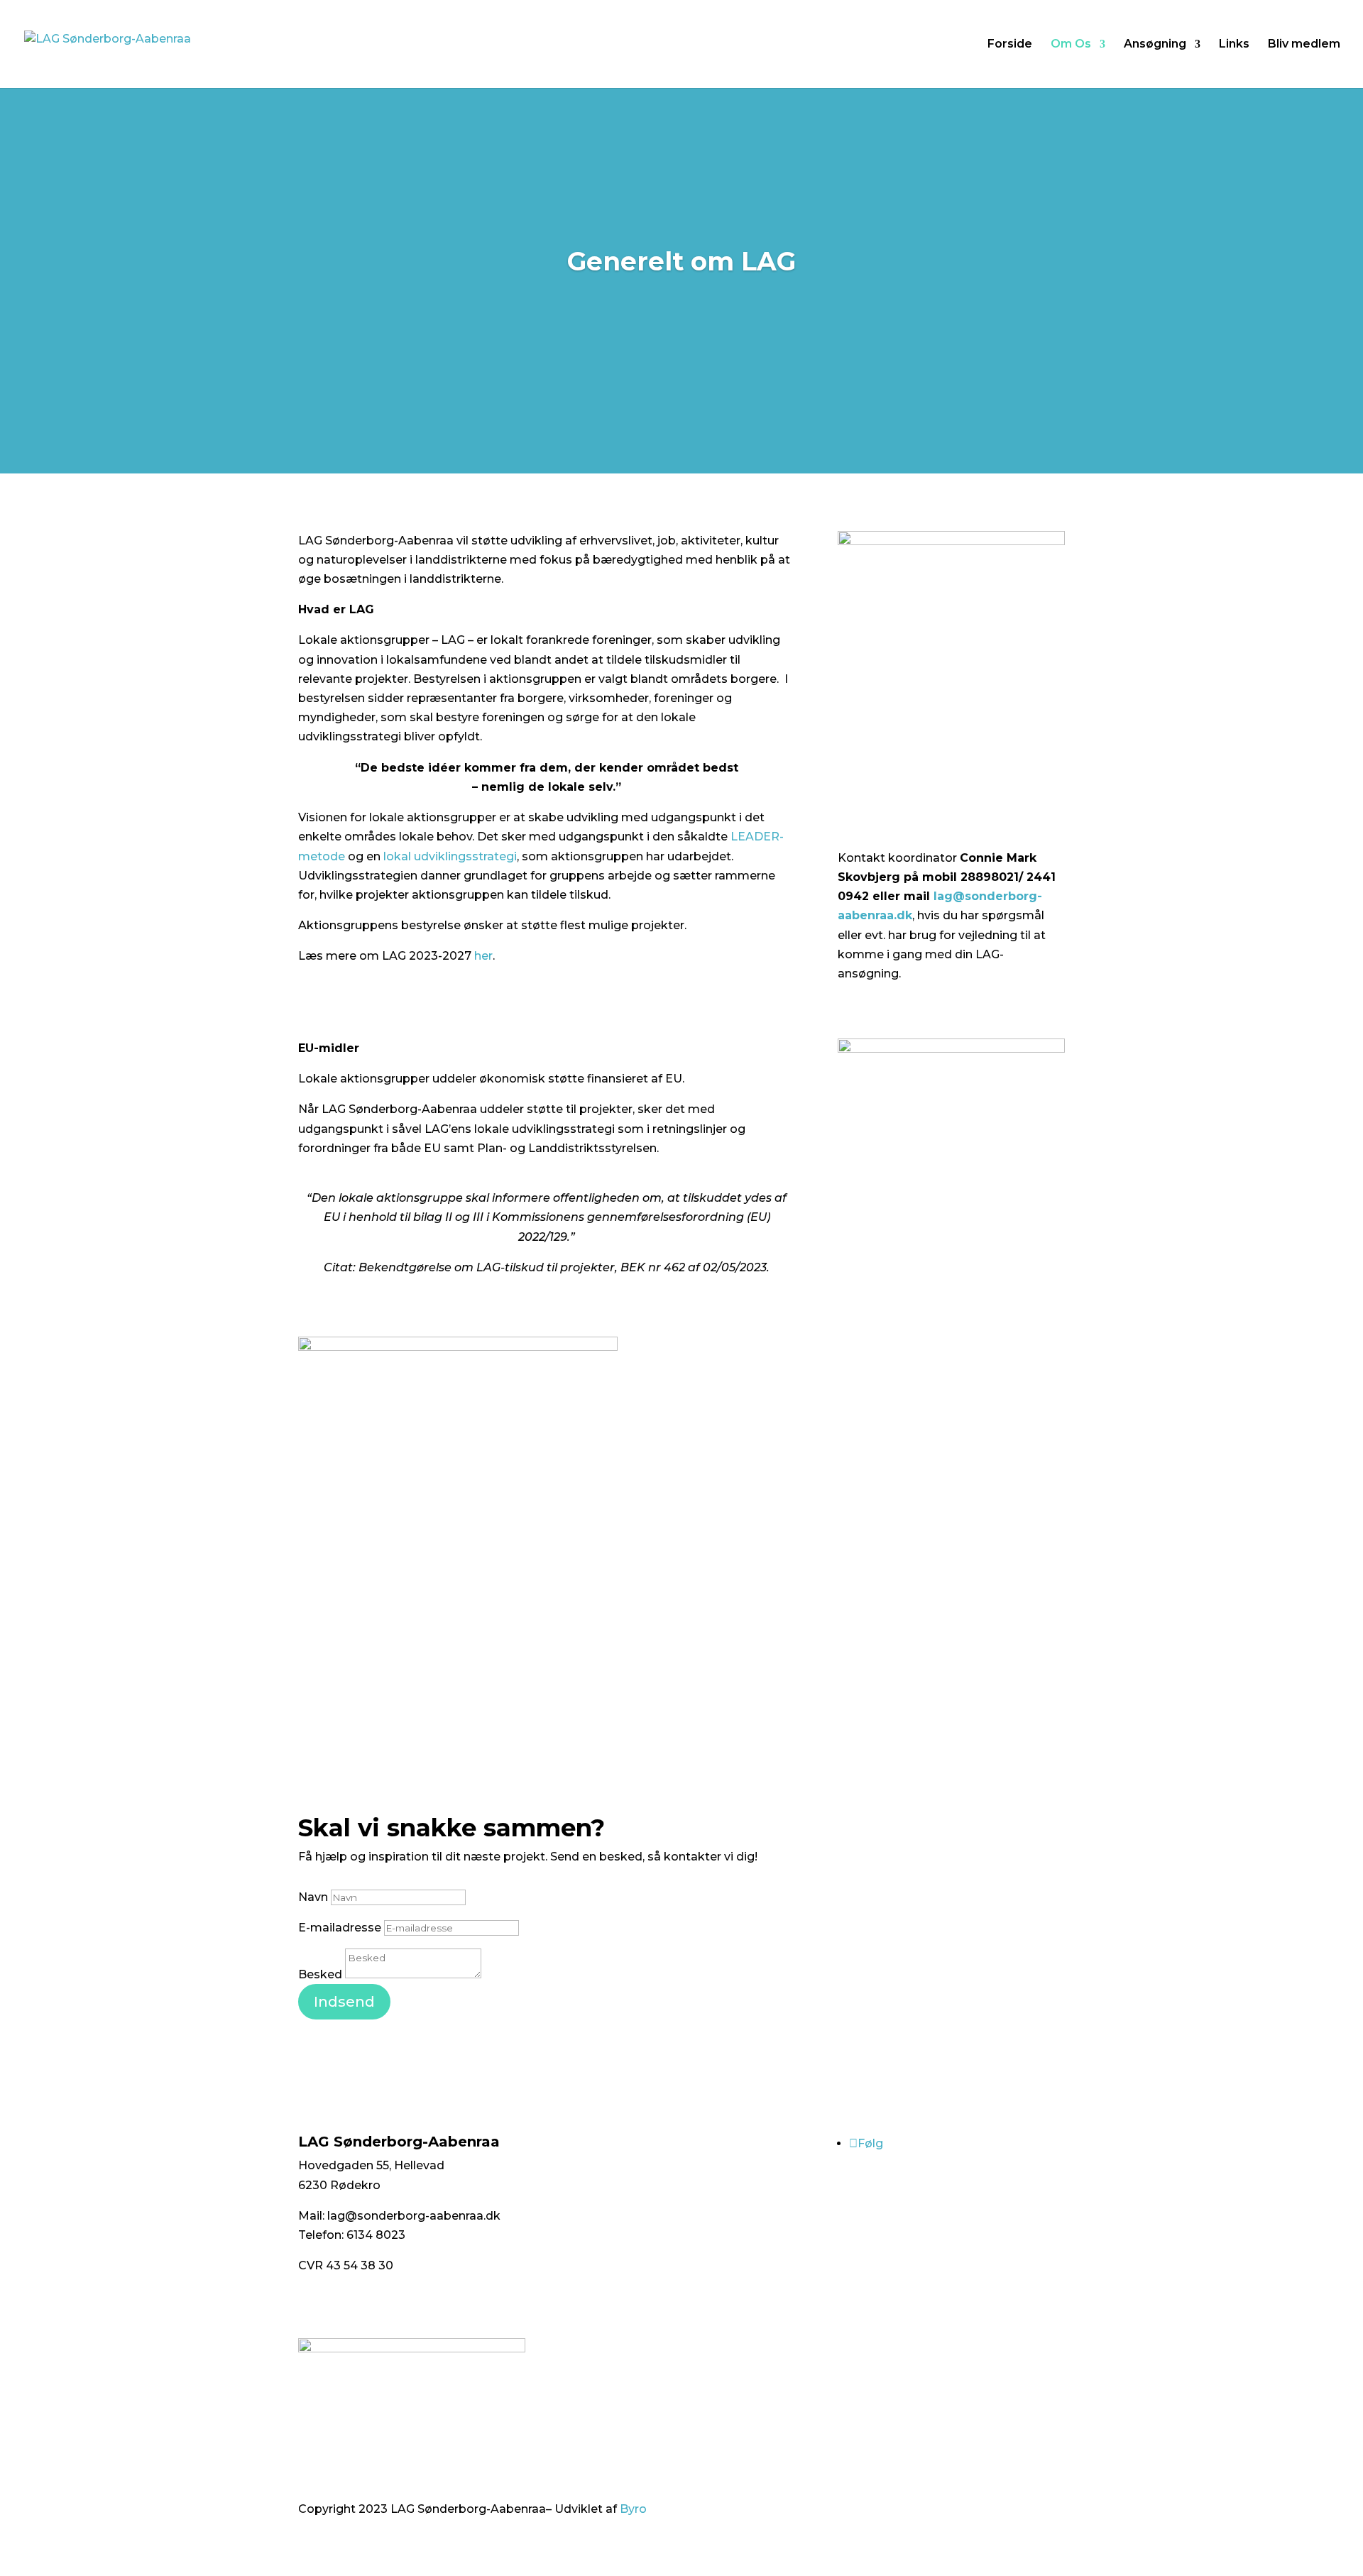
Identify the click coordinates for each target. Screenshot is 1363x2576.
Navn (313, 1897)
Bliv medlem (1304, 45)
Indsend (344, 2002)
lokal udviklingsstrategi (450, 856)
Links (1234, 45)
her (483, 956)
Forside (1010, 45)
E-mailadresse (340, 1928)
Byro (633, 2509)
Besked (320, 1974)
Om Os (1071, 45)
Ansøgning (1155, 45)
